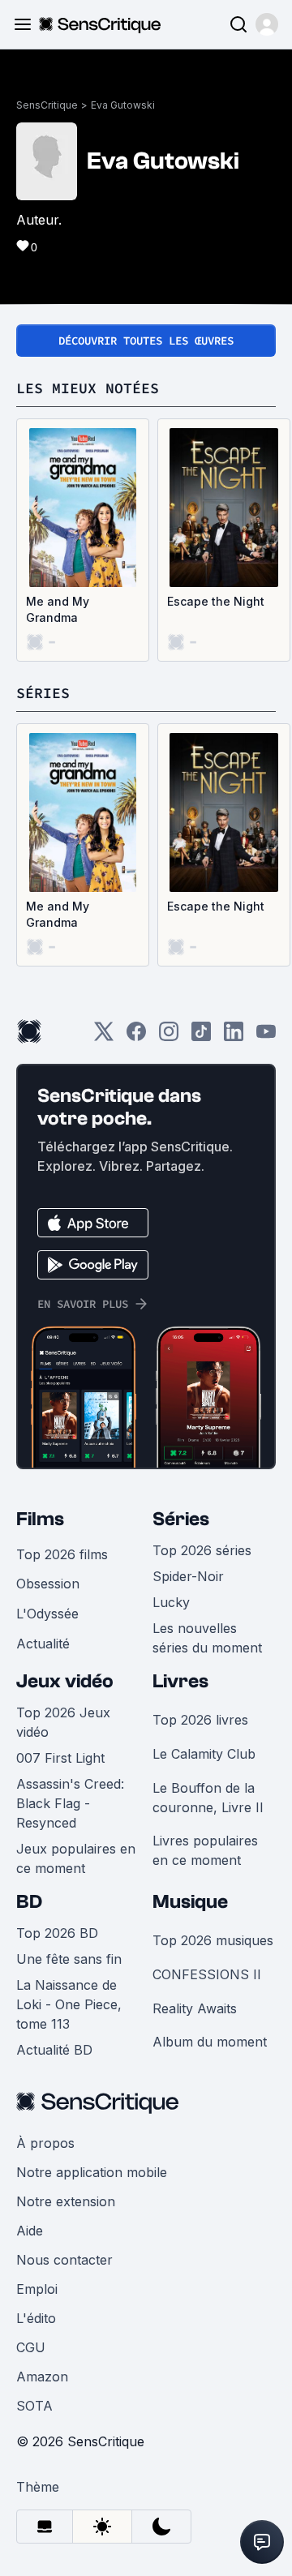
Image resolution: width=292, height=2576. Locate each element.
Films (40, 1519)
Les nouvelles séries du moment (207, 1638)
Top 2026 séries (202, 1550)
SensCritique (47, 105)
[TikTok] (201, 1037)
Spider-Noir (188, 1576)
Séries (181, 1519)
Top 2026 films (62, 1554)
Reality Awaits (195, 2008)
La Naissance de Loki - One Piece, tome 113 (69, 2004)
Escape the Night (216, 601)
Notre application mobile (92, 2172)
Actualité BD (54, 2050)
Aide (30, 2231)
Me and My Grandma (58, 609)
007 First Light (60, 1758)
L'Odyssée (47, 1614)
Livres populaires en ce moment (205, 1850)
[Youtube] (266, 1037)
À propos (45, 2143)
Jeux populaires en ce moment (76, 1858)
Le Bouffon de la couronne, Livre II (208, 1798)
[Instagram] (169, 1037)
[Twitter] (104, 1037)
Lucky (171, 1602)
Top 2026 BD (57, 1933)
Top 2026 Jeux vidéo (63, 1722)
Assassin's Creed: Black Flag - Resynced (70, 1803)
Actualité (43, 1644)
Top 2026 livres (200, 1720)
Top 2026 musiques (213, 1940)
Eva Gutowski (123, 105)
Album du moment (210, 2042)
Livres (180, 1681)
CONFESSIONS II (207, 1974)
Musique (190, 1902)
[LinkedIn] (234, 1037)
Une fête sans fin (69, 1959)
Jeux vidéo (65, 1681)
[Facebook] (136, 1037)
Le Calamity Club (204, 1754)
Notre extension (66, 2201)
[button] (267, 24)
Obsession (48, 1584)
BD (29, 1902)
